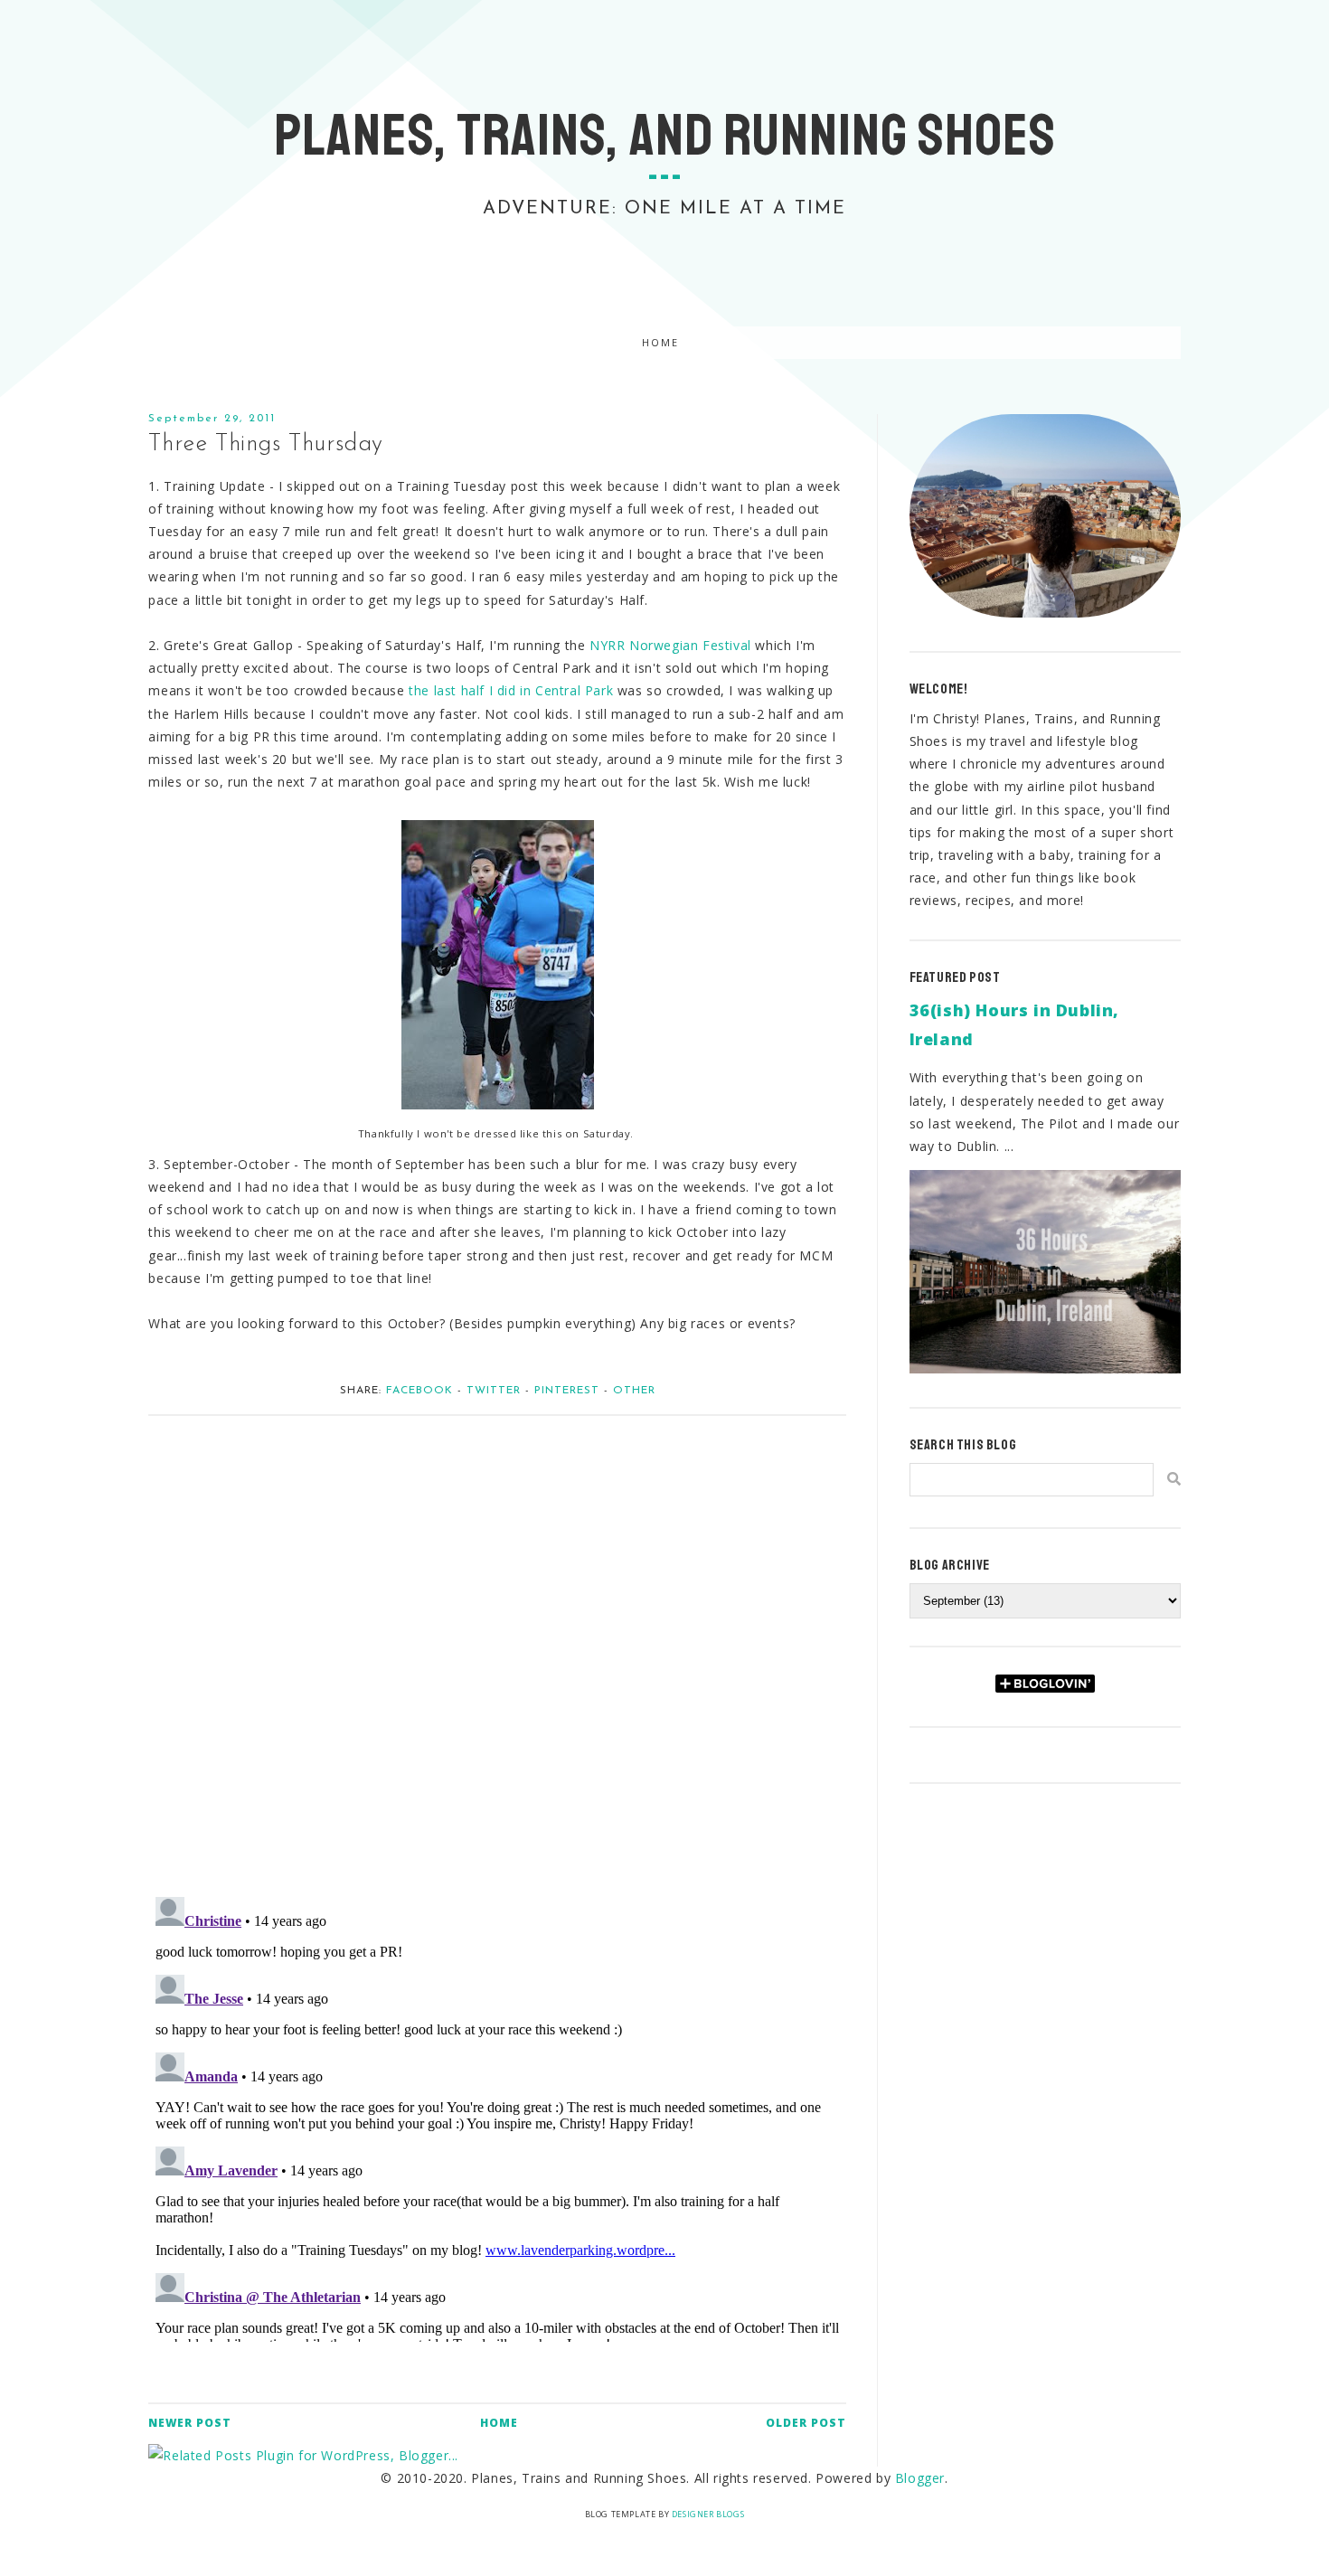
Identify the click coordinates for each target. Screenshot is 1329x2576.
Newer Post (190, 2423)
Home (660, 343)
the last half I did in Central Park (511, 690)
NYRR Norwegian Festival (670, 645)
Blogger (920, 2478)
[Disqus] (497, 1647)
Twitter (494, 1391)
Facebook (419, 1391)
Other (634, 1391)
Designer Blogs (708, 2514)
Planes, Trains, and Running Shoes (665, 136)
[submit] (1174, 1479)
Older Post (806, 2423)
